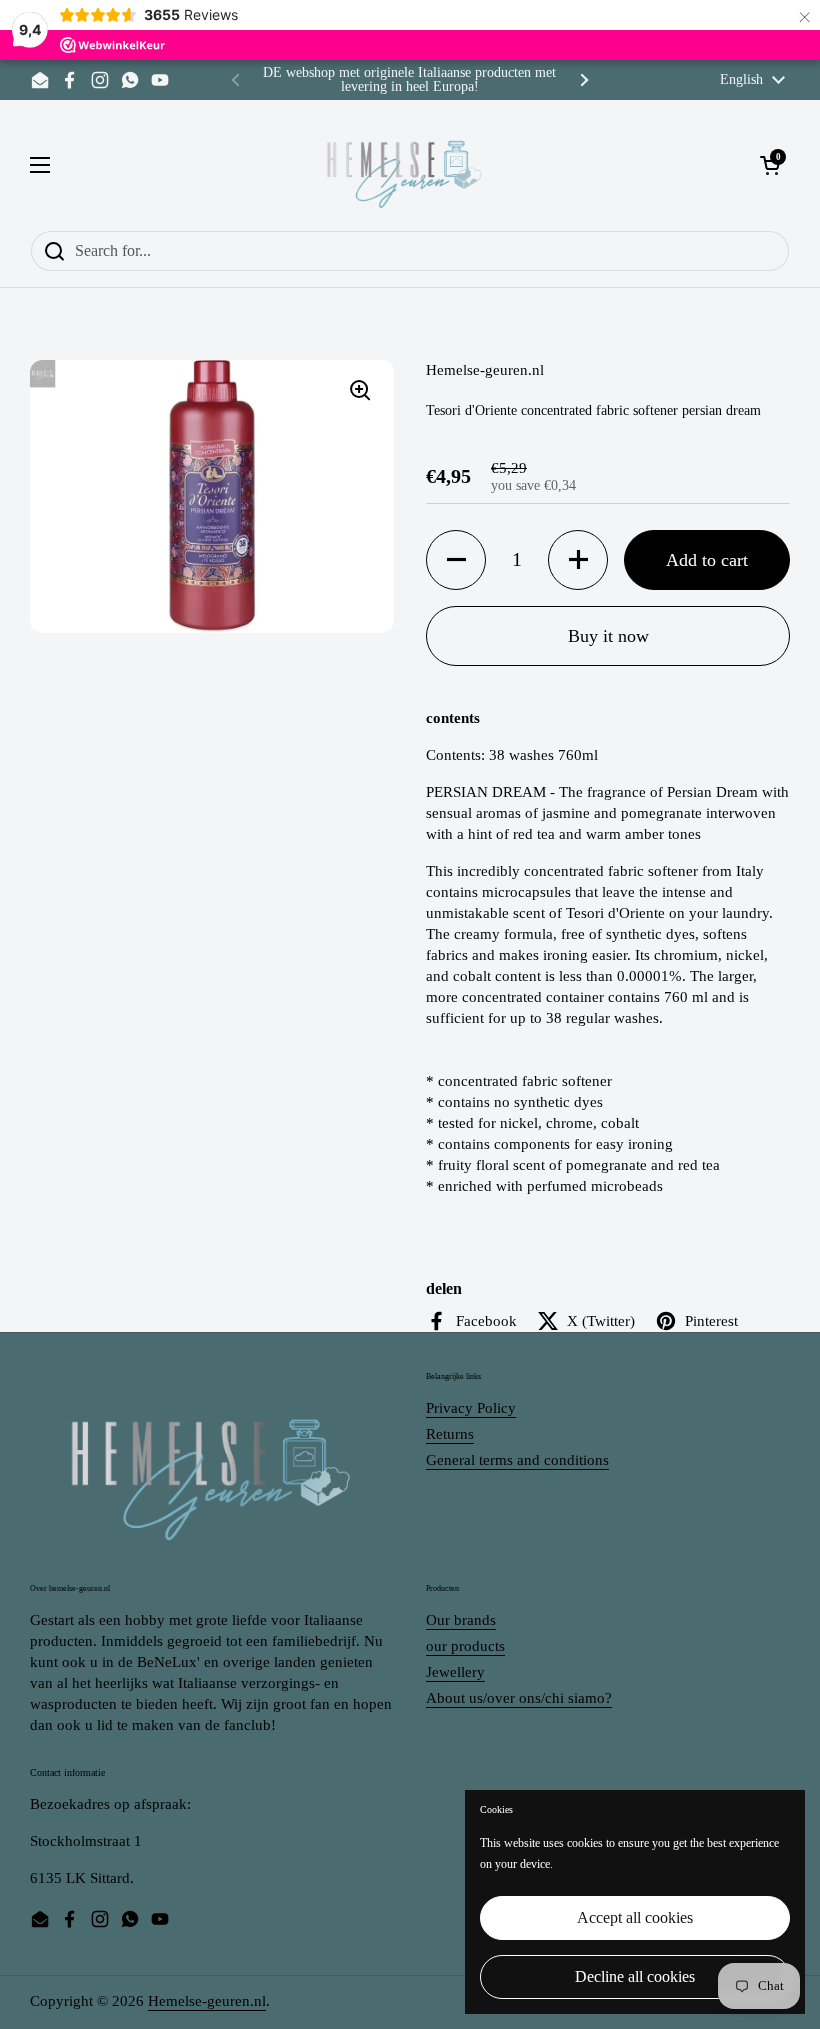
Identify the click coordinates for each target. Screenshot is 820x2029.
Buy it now (608, 636)
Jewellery (455, 1672)
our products (465, 1646)
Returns (450, 1434)
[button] (456, 560)
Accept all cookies (635, 1917)
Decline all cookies (635, 1976)
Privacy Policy (471, 1408)
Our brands (461, 1620)
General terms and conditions (517, 1460)
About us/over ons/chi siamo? (519, 1698)
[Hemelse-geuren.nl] (405, 165)
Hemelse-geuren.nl (207, 2001)
